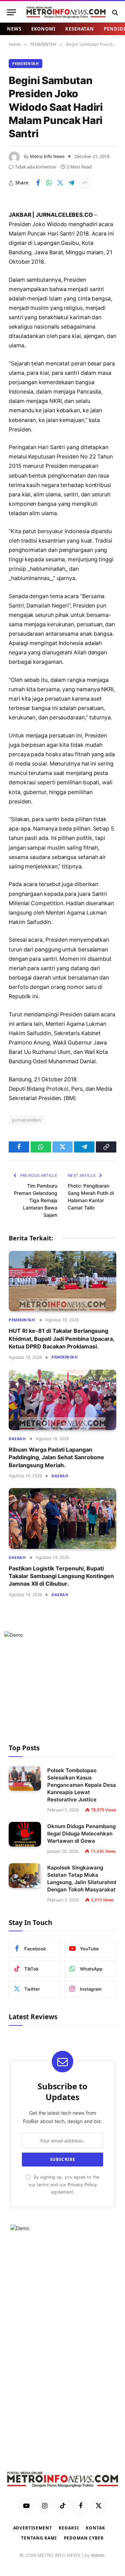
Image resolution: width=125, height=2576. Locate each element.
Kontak (95, 2528)
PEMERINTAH (26, 63)
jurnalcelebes (27, 1120)
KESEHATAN (80, 29)
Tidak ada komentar (36, 167)
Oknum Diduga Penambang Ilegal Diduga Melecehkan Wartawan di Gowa (81, 1834)
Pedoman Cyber (84, 2538)
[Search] (114, 12)
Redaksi (69, 2528)
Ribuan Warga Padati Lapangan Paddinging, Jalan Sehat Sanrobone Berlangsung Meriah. (56, 1457)
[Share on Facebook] (38, 183)
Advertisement (33, 2528)
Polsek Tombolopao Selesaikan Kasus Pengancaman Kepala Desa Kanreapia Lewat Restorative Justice (82, 1785)
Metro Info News (47, 156)
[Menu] (11, 12)
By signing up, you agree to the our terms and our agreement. (64, 2185)
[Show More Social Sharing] (85, 183)
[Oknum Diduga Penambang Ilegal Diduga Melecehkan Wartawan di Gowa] (25, 1834)
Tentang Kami (39, 2538)
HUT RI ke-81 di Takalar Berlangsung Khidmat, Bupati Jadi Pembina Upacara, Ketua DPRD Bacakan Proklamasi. (61, 1339)
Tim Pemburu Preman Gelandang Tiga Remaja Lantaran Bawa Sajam (36, 1200)
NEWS (14, 29)
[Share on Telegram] (71, 183)
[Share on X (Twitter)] (60, 183)
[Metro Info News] (66, 12)
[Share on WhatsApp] (49, 183)
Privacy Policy (82, 2185)
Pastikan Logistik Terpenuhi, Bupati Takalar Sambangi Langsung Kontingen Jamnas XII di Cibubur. (61, 1576)
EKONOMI (43, 29)
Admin (98, 2555)
